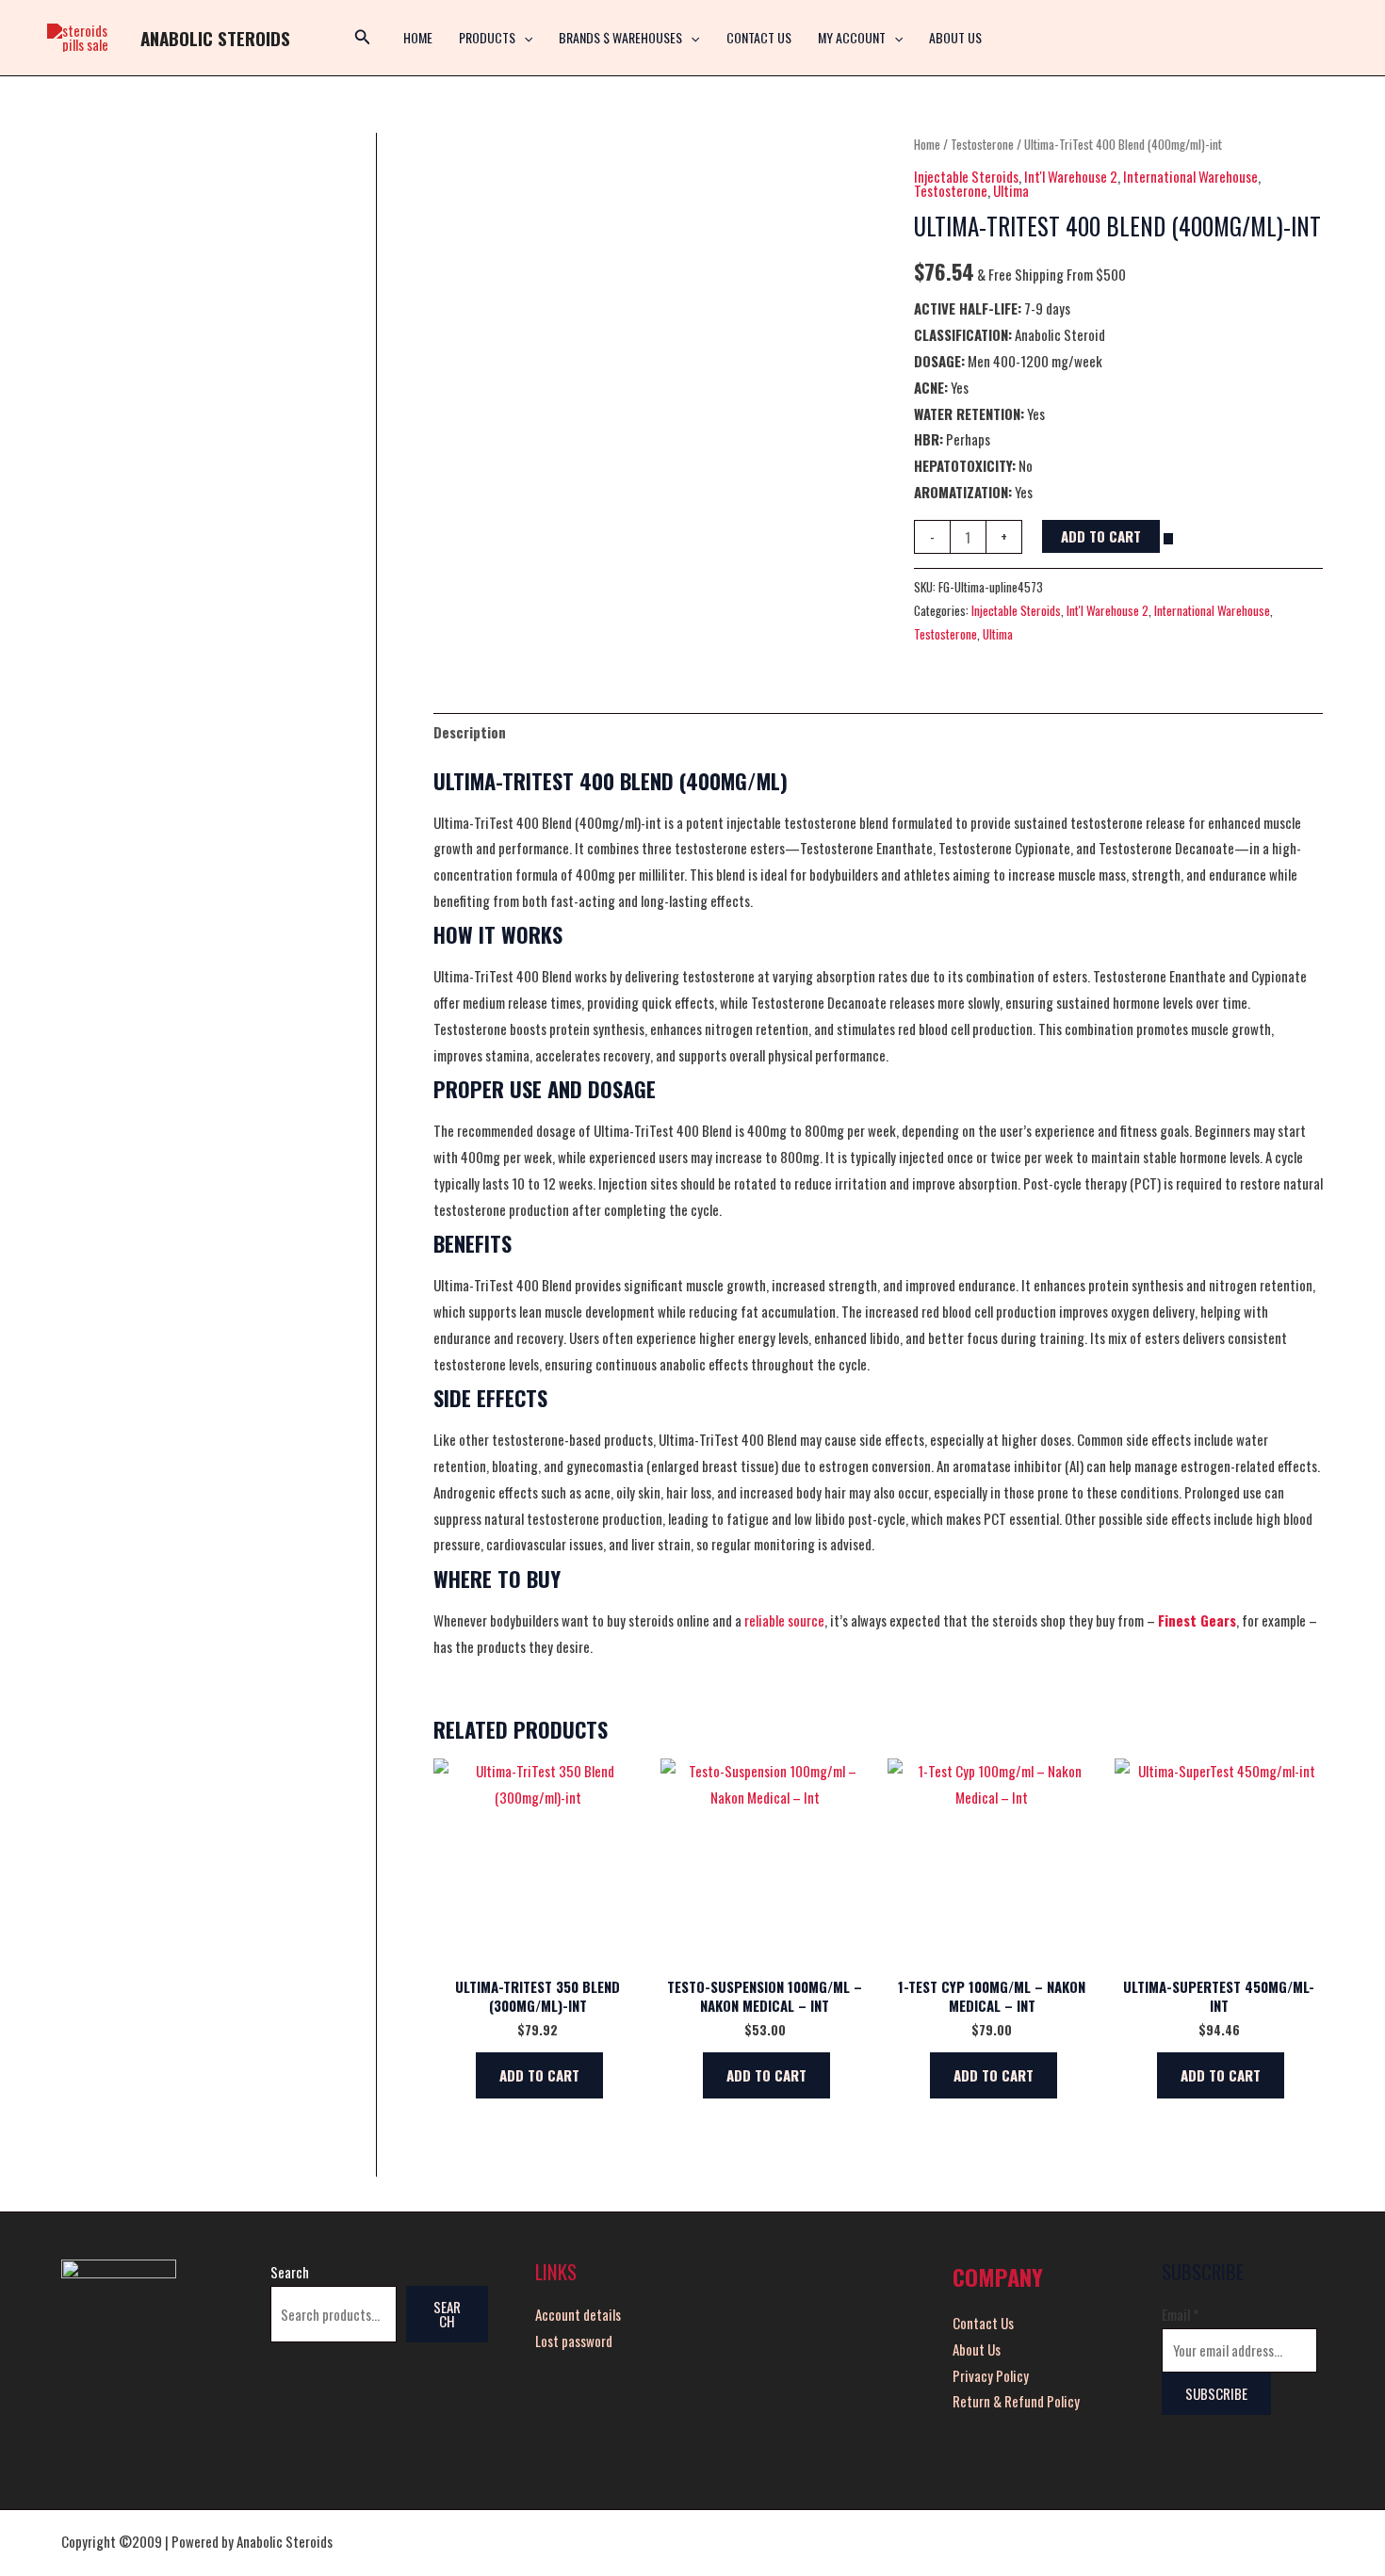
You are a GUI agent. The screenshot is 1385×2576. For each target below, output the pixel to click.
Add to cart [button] (539, 2075)
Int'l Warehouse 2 (1071, 176)
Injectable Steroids (966, 176)
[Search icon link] (363, 38)
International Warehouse (1190, 176)
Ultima (1011, 190)
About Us (955, 37)
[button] (524, 38)
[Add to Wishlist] (1168, 539)
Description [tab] (470, 732)
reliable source (784, 1620)
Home (927, 144)
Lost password (574, 2341)
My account (852, 37)
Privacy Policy (991, 2375)
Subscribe (1216, 2393)
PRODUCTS (487, 37)
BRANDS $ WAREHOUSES (620, 37)
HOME (418, 37)
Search (290, 2272)
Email (1180, 2314)
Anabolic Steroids (215, 38)
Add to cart (1101, 536)
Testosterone (982, 144)
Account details (578, 2314)
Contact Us (759, 37)
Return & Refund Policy (1016, 2401)
